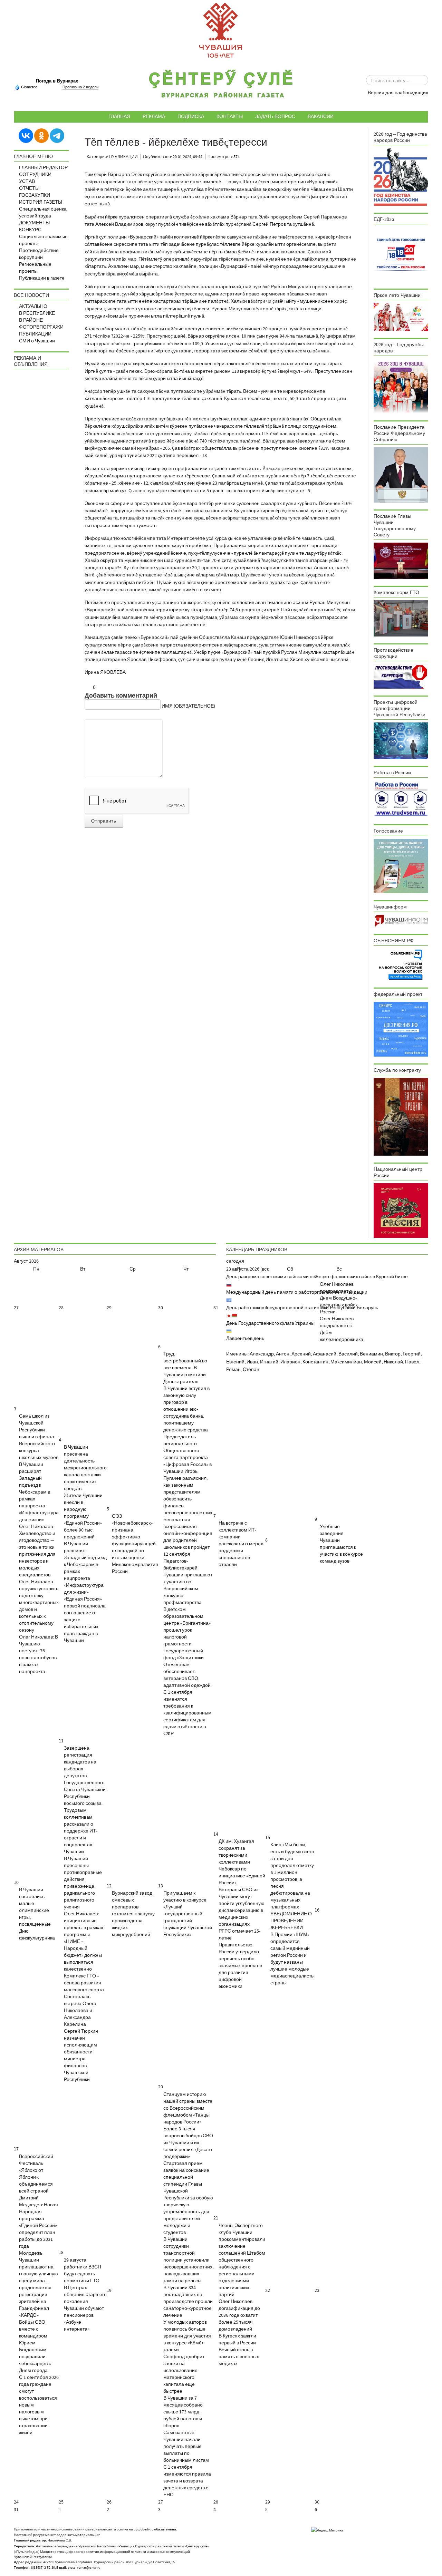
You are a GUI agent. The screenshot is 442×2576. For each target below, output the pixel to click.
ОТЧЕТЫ (29, 188)
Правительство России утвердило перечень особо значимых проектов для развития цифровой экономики (240, 1966)
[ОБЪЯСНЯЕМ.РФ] (401, 964)
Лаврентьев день (245, 1339)
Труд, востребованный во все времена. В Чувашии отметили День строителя (185, 1368)
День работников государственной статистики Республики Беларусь (302, 1308)
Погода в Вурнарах (57, 81)
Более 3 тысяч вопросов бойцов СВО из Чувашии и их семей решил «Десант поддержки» (188, 2143)
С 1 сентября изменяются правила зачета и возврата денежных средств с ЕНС (187, 2481)
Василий (348, 1354)
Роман (233, 1370)
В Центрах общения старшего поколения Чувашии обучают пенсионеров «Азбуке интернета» (85, 2308)
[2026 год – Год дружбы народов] (401, 386)
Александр (262, 1354)
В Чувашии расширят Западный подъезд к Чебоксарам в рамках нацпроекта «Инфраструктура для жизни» (39, 1492)
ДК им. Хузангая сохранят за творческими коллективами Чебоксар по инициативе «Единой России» (242, 1862)
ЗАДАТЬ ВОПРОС (275, 116)
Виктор (393, 1354)
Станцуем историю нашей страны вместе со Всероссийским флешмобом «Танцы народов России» (188, 2108)
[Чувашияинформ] (401, 921)
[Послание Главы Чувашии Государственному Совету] (401, 561)
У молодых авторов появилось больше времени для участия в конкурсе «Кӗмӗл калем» (187, 2336)
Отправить (104, 821)
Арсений (301, 1354)
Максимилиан (346, 1362)
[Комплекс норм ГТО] (401, 618)
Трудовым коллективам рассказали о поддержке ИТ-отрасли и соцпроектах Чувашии (81, 1831)
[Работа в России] (401, 799)
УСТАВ (27, 182)
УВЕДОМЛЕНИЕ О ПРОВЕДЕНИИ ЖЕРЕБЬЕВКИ (291, 1921)
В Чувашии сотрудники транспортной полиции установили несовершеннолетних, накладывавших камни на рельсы (188, 2260)
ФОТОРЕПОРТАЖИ (41, 327)
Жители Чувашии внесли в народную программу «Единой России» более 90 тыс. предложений (83, 1516)
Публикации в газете (42, 278)
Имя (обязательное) (188, 706)
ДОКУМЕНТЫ (34, 223)
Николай (393, 1362)
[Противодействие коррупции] (401, 676)
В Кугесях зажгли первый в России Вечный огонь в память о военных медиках (239, 2350)
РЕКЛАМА (154, 116)
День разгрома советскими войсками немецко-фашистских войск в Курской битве (317, 1277)
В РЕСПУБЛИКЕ (37, 313)
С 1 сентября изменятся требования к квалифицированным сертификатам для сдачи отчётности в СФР (188, 1713)
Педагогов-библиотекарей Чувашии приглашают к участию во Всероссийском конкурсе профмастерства (188, 1582)
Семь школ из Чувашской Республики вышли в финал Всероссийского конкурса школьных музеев (39, 1437)
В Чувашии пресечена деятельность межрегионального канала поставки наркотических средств (85, 1468)
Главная (119, 116)
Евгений (235, 1362)
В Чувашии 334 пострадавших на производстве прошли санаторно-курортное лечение (188, 2302)
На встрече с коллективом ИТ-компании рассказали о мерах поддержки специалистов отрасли (241, 1544)
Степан (251, 1370)
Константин (315, 1362)
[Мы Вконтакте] (26, 135)
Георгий (412, 1354)
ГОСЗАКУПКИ (35, 195)
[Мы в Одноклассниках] (41, 135)
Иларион (290, 1362)
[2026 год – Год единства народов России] (401, 177)
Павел (412, 1362)
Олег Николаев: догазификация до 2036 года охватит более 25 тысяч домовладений (239, 2315)
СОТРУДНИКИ (35, 175)
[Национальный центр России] (401, 1211)
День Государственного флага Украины (270, 1323)
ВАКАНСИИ (321, 116)
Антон (283, 1354)
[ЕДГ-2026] (401, 254)
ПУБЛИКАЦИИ (35, 334)
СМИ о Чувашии (37, 341)
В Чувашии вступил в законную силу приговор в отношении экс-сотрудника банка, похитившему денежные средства (186, 1409)
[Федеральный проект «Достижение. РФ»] (401, 1029)
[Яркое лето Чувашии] (401, 317)
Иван (252, 1362)
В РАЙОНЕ (31, 320)
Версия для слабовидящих (398, 93)
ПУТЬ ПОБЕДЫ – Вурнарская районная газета (221, 86)
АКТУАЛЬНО (33, 307)
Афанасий (325, 1354)
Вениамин (371, 1354)
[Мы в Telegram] (57, 135)
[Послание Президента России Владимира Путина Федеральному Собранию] (401, 475)
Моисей (373, 1362)
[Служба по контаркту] (401, 1117)
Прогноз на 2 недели (80, 87)
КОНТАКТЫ (230, 116)
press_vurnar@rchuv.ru (84, 2568)
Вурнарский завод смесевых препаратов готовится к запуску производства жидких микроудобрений (133, 1914)
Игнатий (269, 1362)
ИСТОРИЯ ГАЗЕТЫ (41, 202)
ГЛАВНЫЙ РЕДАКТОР (43, 168)
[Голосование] (401, 866)
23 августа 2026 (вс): (248, 1269)
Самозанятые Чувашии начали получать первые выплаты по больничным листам (186, 2447)
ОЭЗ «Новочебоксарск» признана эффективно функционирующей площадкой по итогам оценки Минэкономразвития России (135, 1544)
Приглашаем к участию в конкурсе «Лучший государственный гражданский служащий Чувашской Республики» (188, 1914)
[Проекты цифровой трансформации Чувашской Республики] (401, 740)
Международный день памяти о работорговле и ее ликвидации (297, 1292)
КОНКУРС (30, 230)
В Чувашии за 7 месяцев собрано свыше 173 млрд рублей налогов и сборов (183, 2412)
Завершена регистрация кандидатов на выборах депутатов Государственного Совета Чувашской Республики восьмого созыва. (85, 1776)
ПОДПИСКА (191, 116)
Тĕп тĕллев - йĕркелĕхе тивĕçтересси (176, 142)
